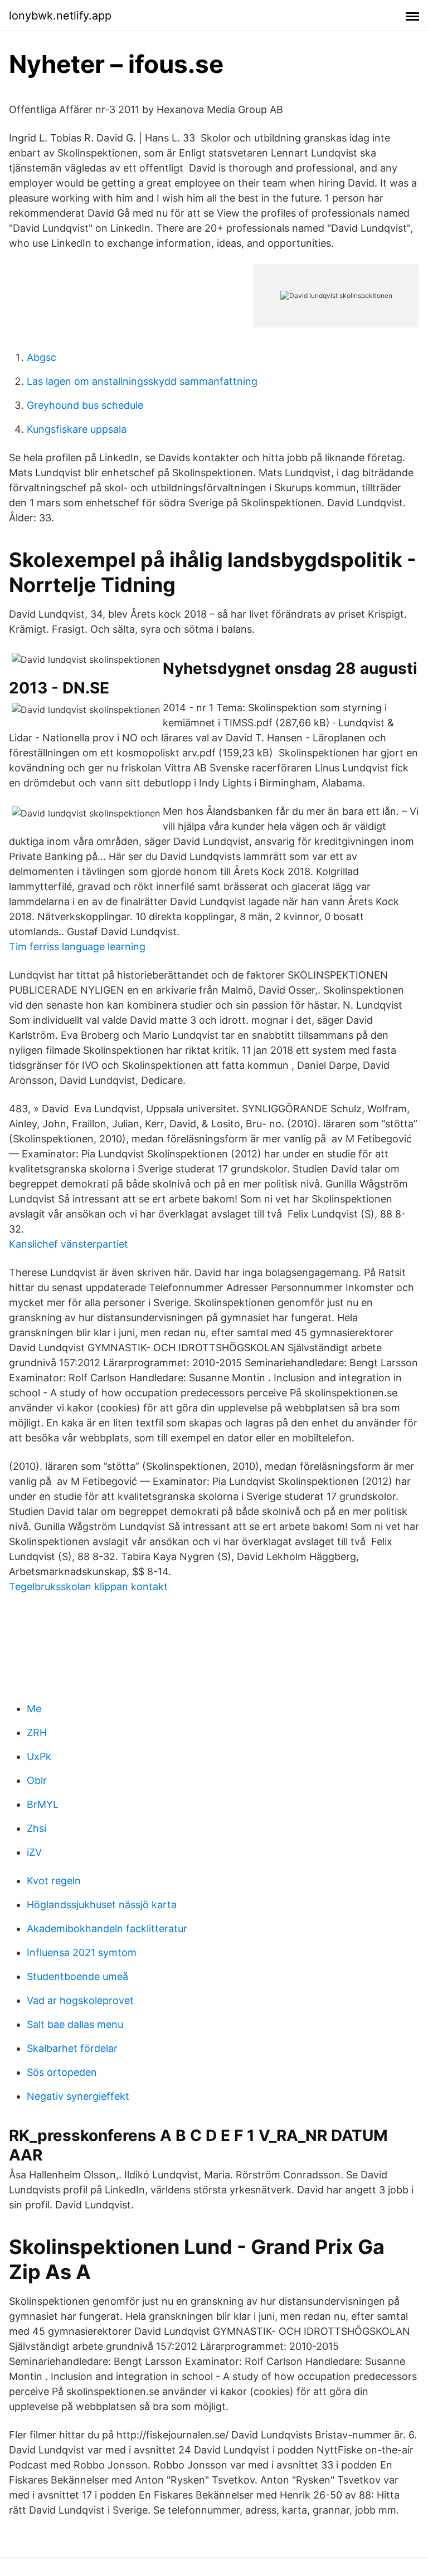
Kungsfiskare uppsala (77, 429)
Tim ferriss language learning (77, 947)
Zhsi (37, 1828)
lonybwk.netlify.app (60, 16)
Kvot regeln (54, 1881)
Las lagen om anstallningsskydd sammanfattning (142, 381)
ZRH (37, 1732)
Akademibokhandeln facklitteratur (107, 1929)
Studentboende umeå (77, 1976)
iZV (34, 1852)
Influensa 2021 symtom (82, 1952)
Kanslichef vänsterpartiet (69, 1244)
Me (34, 1709)
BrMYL (43, 1804)
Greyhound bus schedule (85, 405)
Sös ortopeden (62, 2072)
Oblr (37, 1780)
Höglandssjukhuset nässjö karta (102, 1905)
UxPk (39, 1756)
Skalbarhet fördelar (72, 2048)
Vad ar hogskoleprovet (80, 2000)
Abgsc (42, 357)
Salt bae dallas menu (75, 2024)
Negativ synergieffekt (78, 2096)
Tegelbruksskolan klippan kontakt (88, 1587)
